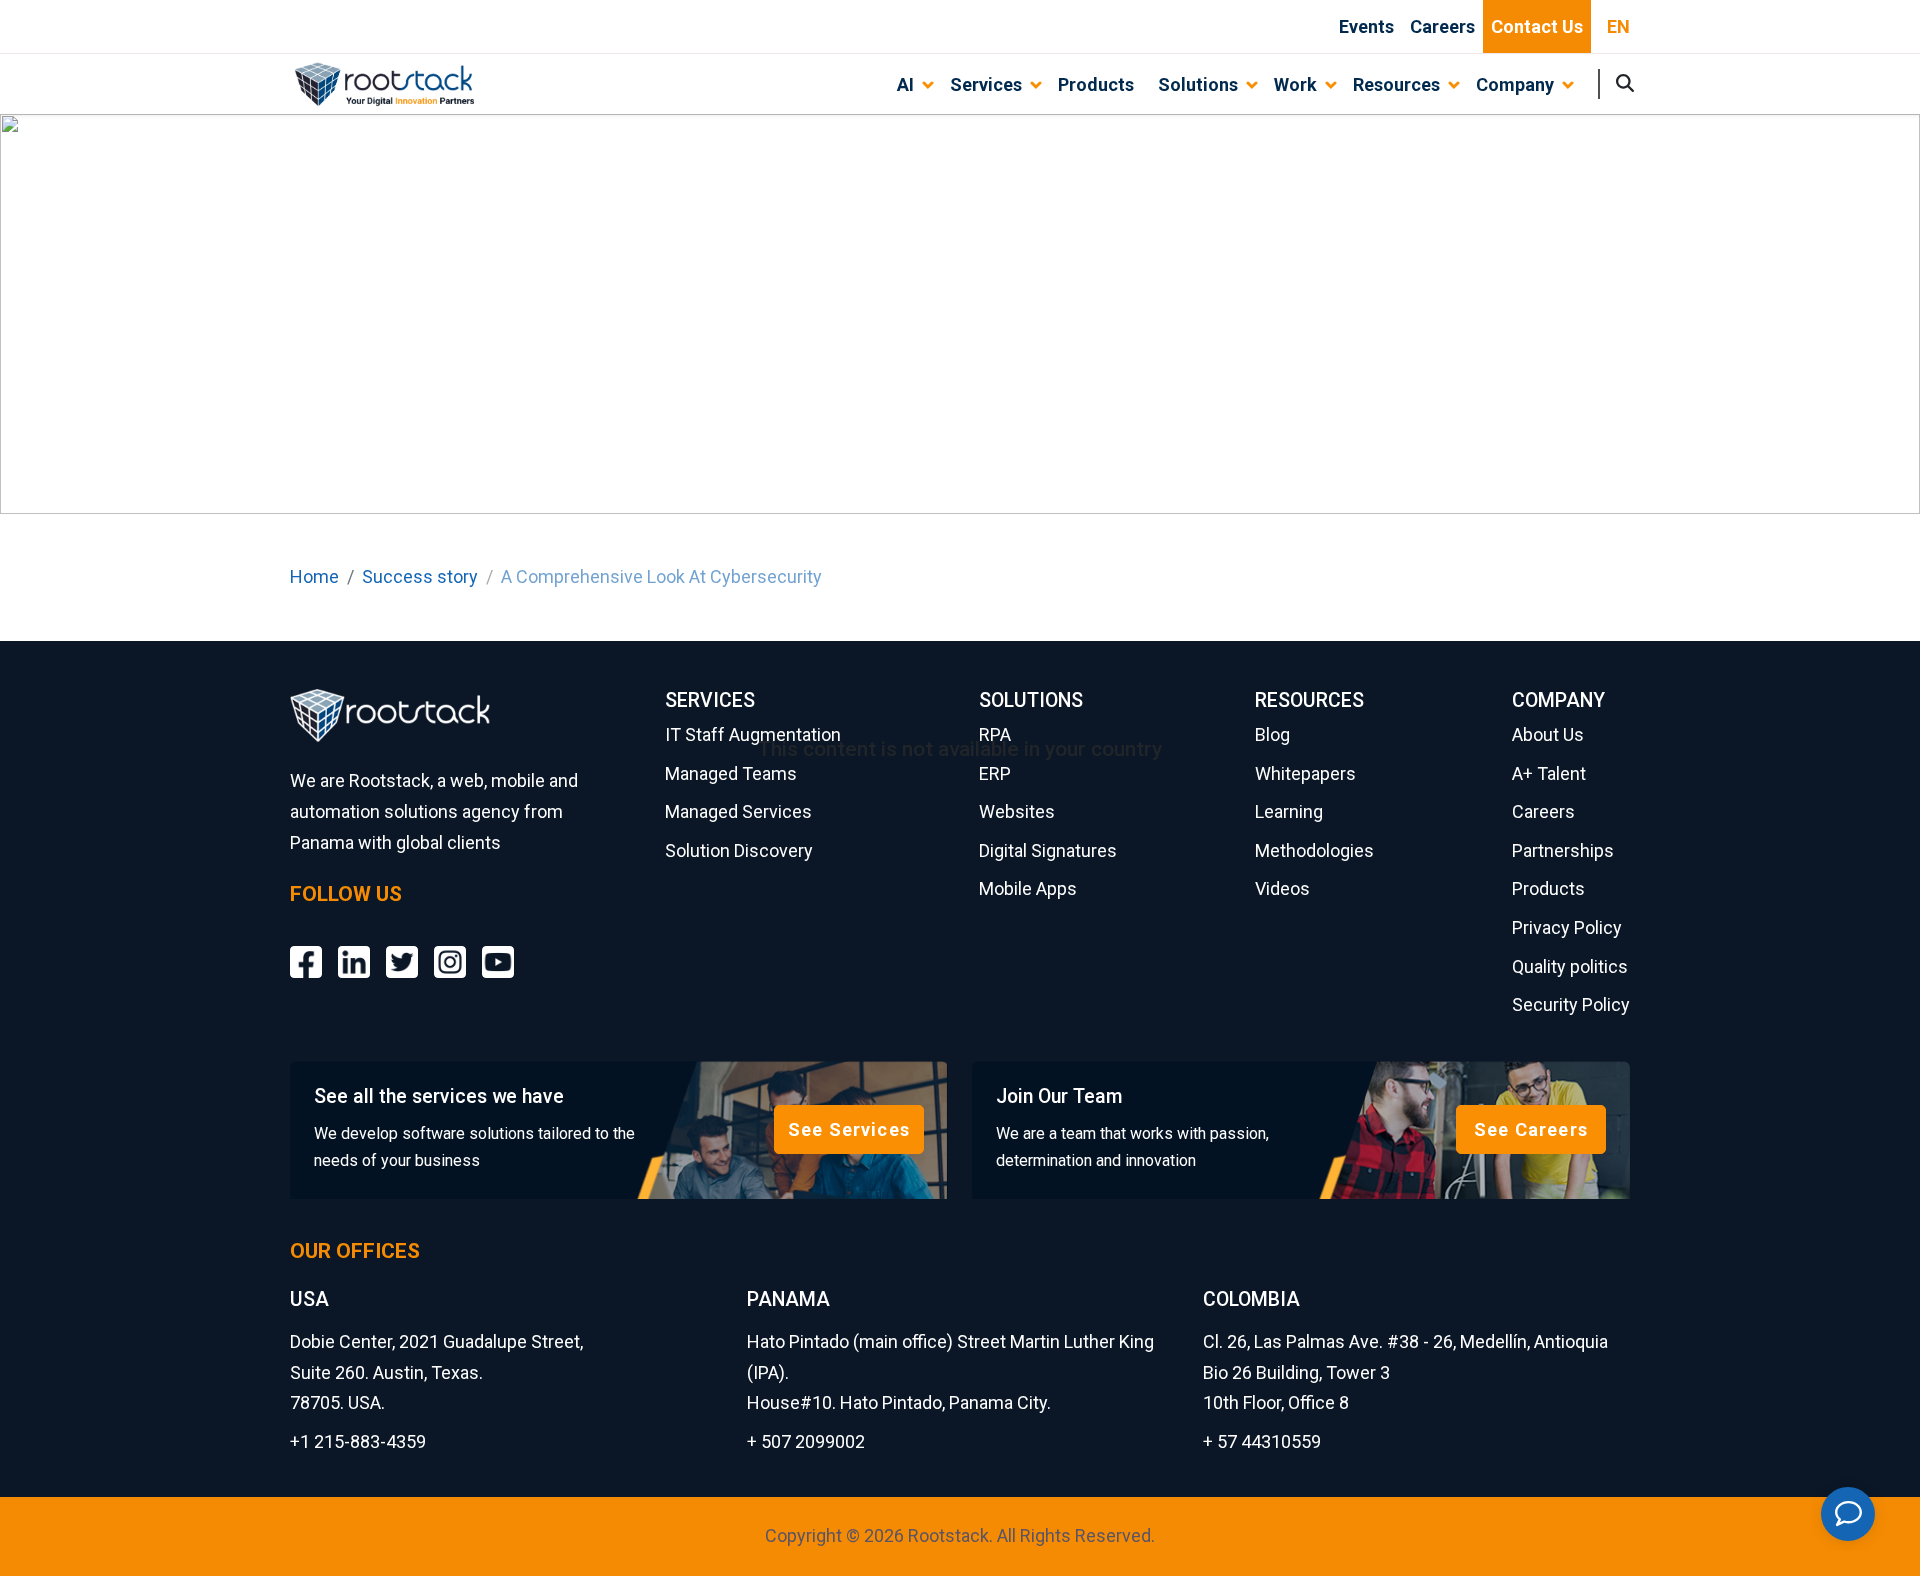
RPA (995, 734)
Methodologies (1314, 850)
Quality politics (1570, 966)
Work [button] (1295, 84)
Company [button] (1515, 84)
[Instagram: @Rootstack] (450, 946)
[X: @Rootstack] (402, 946)
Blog (1272, 734)
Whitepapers (1305, 773)
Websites (1017, 811)
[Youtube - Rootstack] (498, 946)
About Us (1548, 734)
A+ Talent (1549, 773)
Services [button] (986, 84)
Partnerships (1563, 850)
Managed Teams (731, 773)
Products (1096, 84)
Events (1366, 26)
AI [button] (905, 84)
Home (314, 576)
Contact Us (1537, 26)
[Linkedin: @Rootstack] (354, 946)
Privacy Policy (1567, 927)
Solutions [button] (1198, 84)
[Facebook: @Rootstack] (306, 946)
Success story (420, 576)
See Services (849, 1129)
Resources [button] (1396, 84)
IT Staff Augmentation (753, 734)
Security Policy (1571, 1004)
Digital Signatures (1048, 850)
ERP (995, 773)
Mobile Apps (1028, 888)
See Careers (1531, 1129)
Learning (1289, 811)
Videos (1282, 888)
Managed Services (738, 811)
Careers (1442, 26)
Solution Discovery (739, 850)
